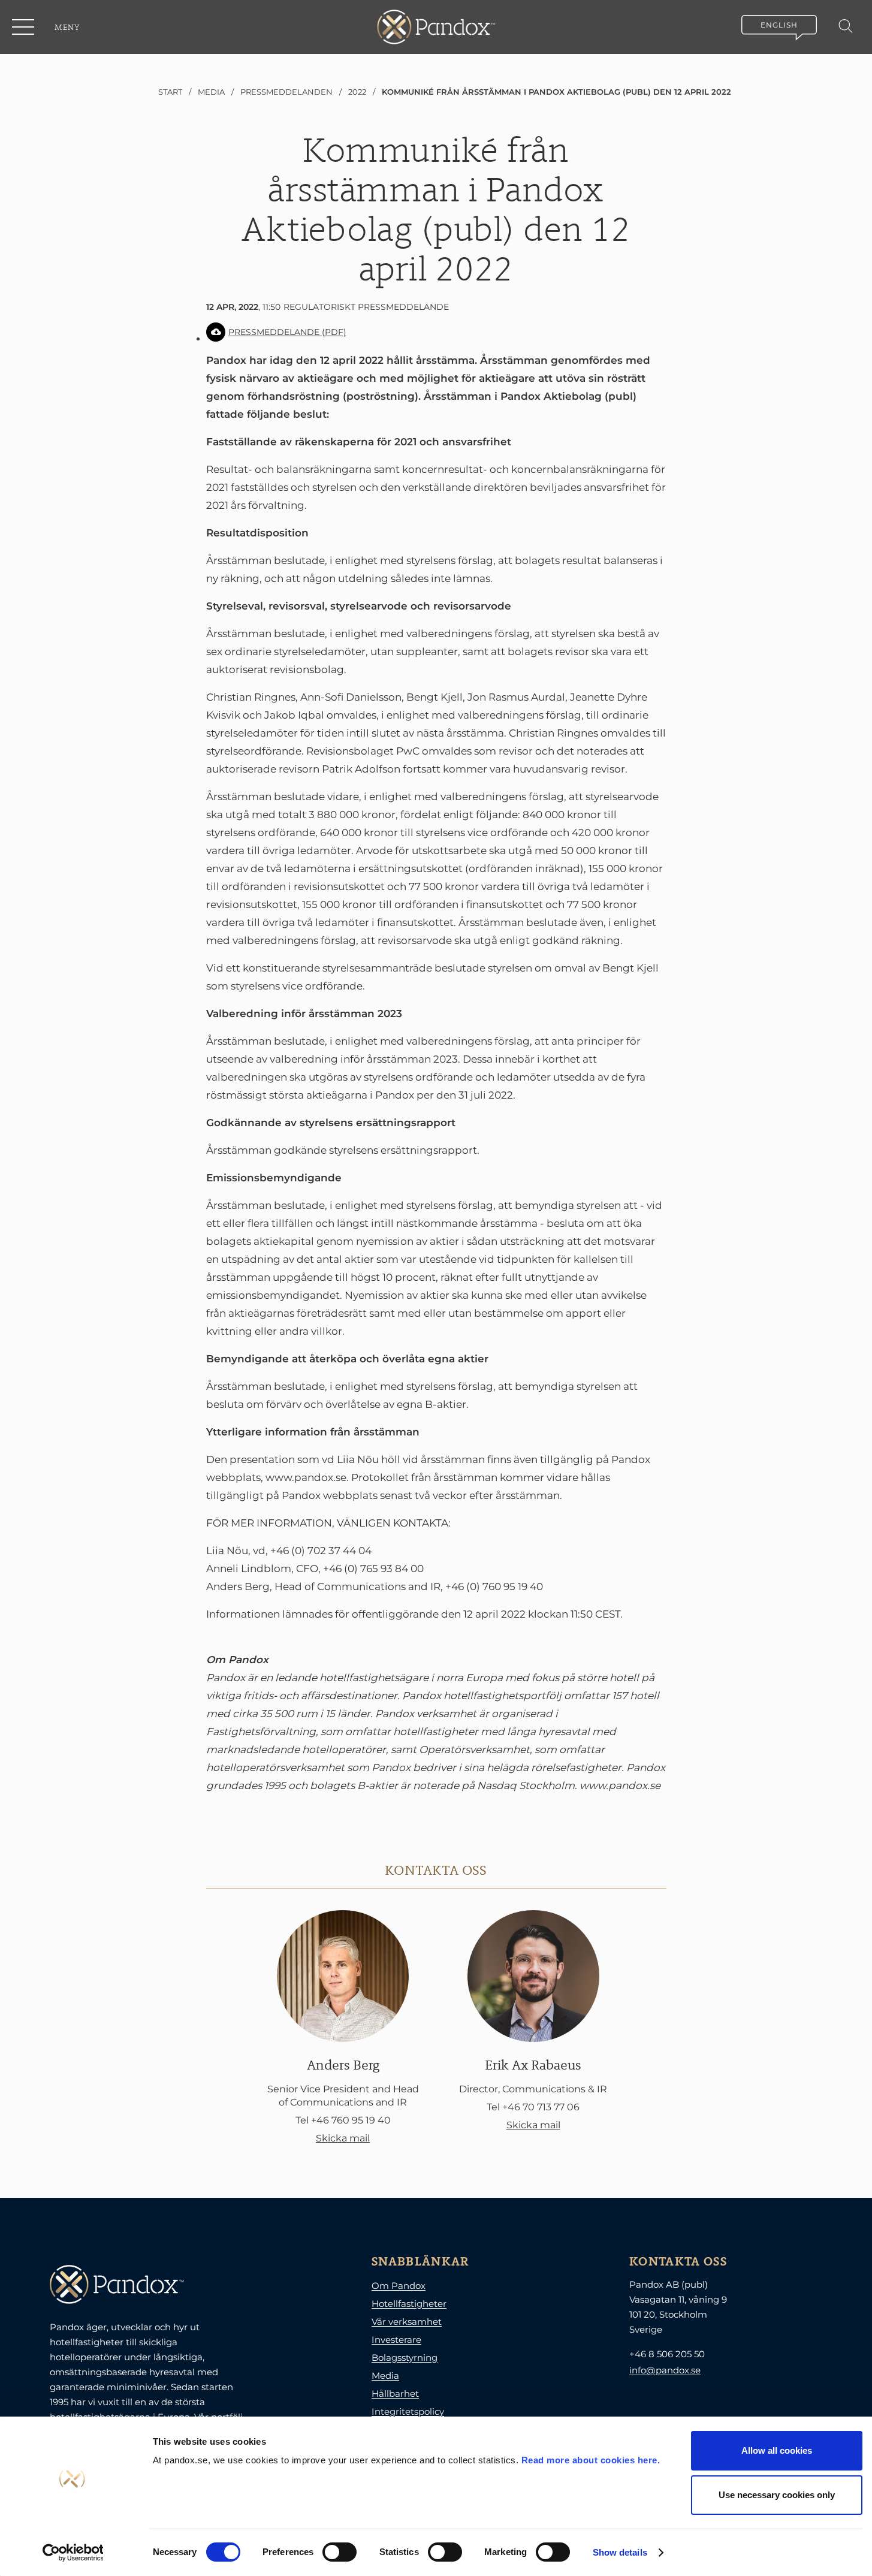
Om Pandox (399, 2286)
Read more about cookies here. (591, 2460)
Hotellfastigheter (409, 2304)
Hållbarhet (395, 2393)
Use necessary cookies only (777, 2495)
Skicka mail (343, 2138)
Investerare (396, 2340)
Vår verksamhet (407, 2322)
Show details (620, 2552)
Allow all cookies (777, 2450)
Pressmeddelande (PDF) (287, 332)
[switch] (340, 2552)
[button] (24, 27)
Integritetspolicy (408, 2411)
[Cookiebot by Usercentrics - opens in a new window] (73, 2553)
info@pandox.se (665, 2370)
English (779, 25)
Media (385, 2376)
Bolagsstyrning (405, 2358)
